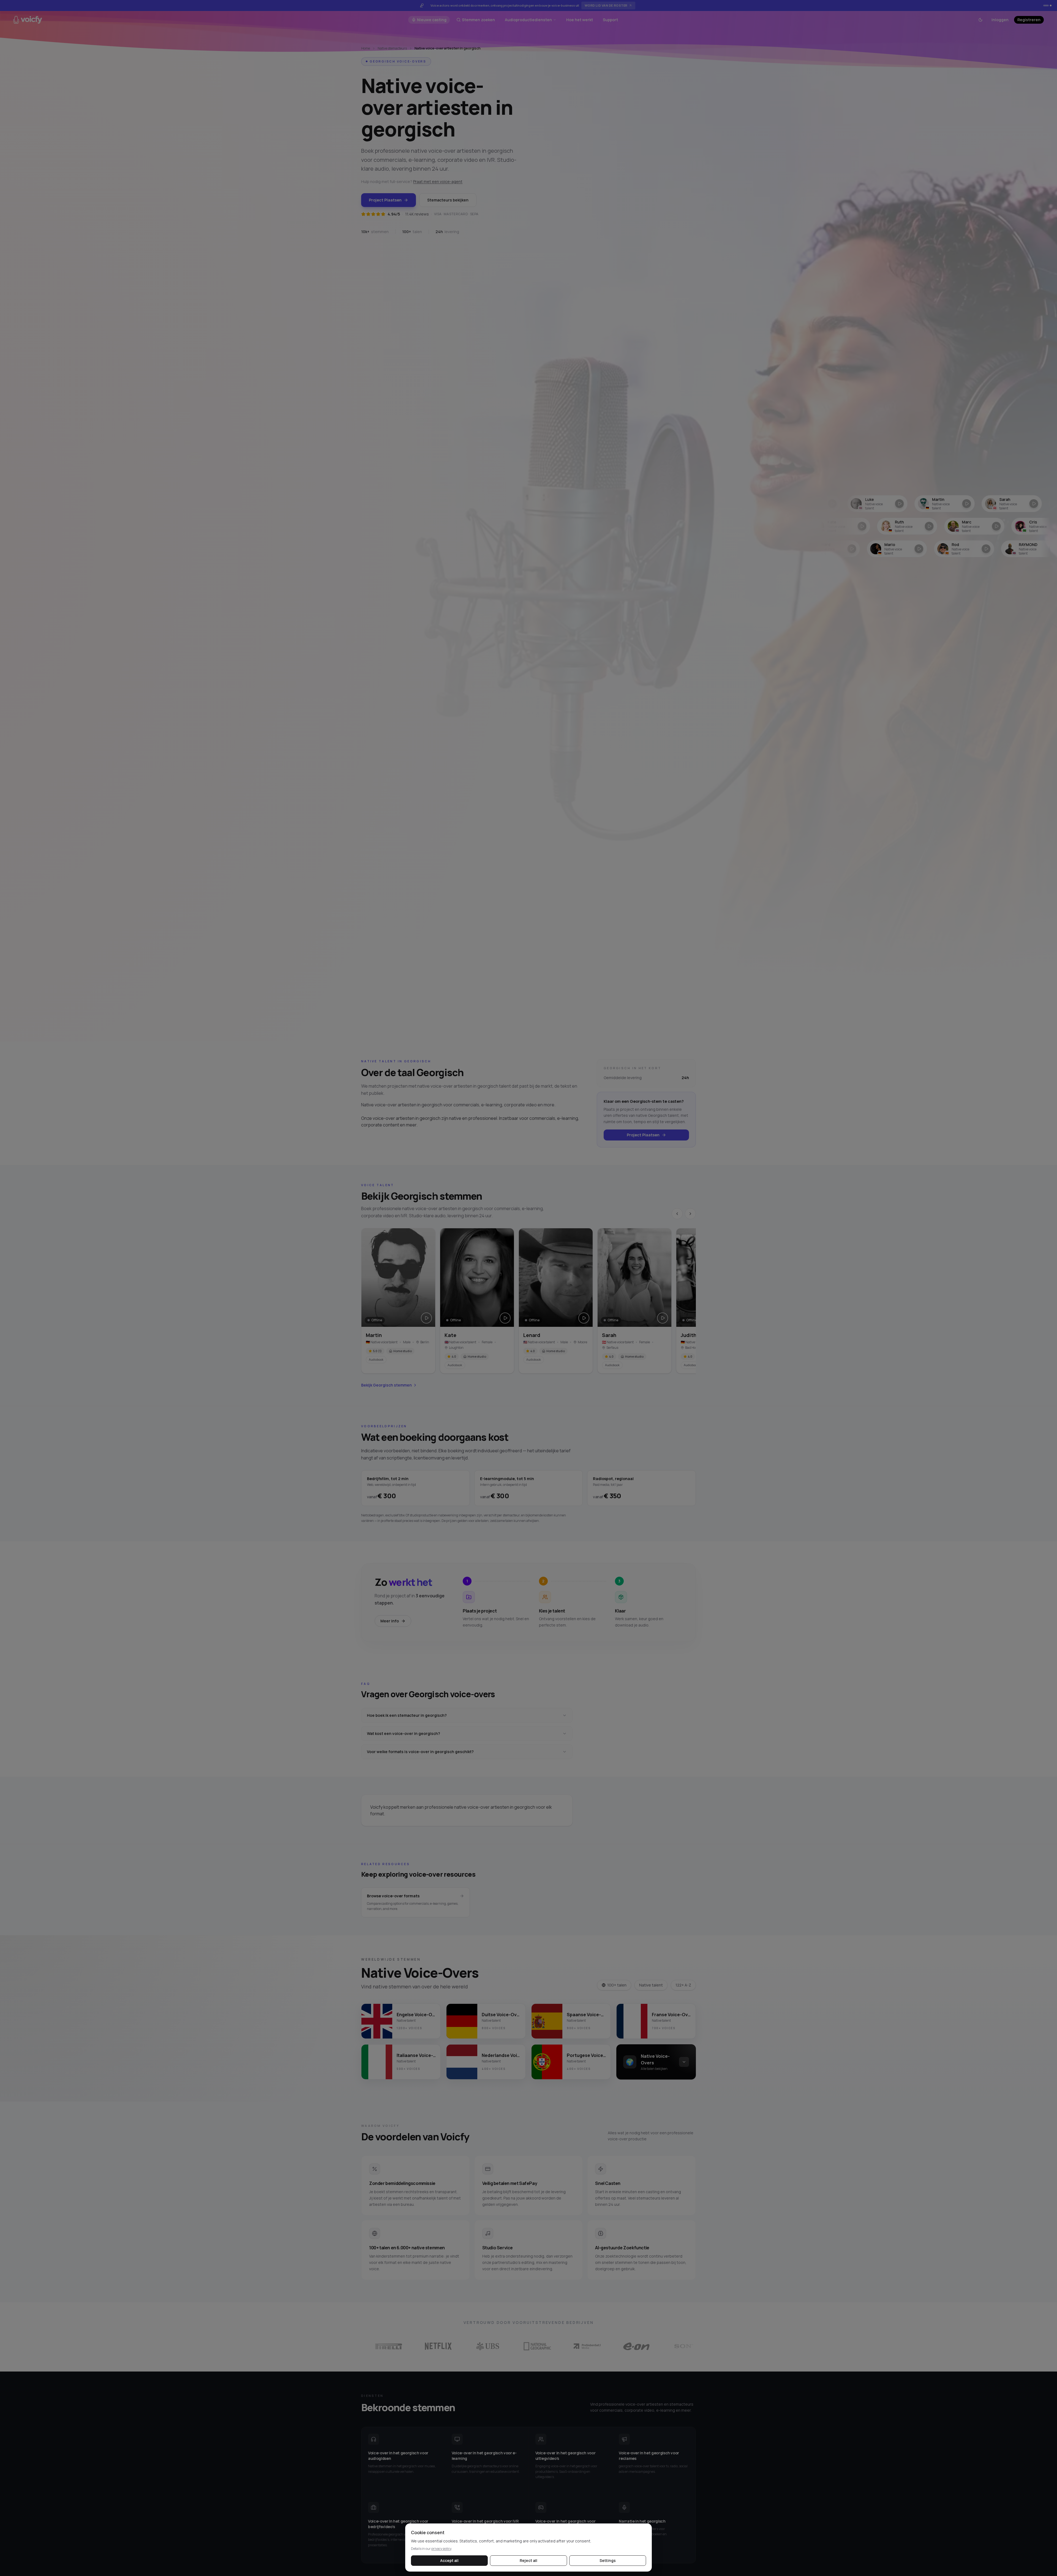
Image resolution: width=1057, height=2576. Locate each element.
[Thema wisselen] (980, 20)
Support (610, 20)
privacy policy (441, 2549)
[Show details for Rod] (836, 549)
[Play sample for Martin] (426, 1318)
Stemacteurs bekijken (448, 200)
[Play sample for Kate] (505, 1318)
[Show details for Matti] (970, 549)
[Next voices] (690, 1214)
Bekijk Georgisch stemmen (386, 1385)
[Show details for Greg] (927, 504)
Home (366, 48)
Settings (608, 2560)
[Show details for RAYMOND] (903, 549)
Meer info (390, 1621)
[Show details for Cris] (857, 526)
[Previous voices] (677, 1214)
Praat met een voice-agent (438, 182)
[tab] (1044, 6)
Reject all (528, 2560)
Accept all (449, 2560)
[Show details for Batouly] (994, 504)
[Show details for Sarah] (860, 504)
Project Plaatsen (385, 200)
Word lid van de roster (606, 5)
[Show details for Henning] (991, 526)
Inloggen (1000, 20)
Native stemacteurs (392, 48)
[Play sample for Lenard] (584, 1318)
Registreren (1029, 20)
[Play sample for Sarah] (663, 1318)
